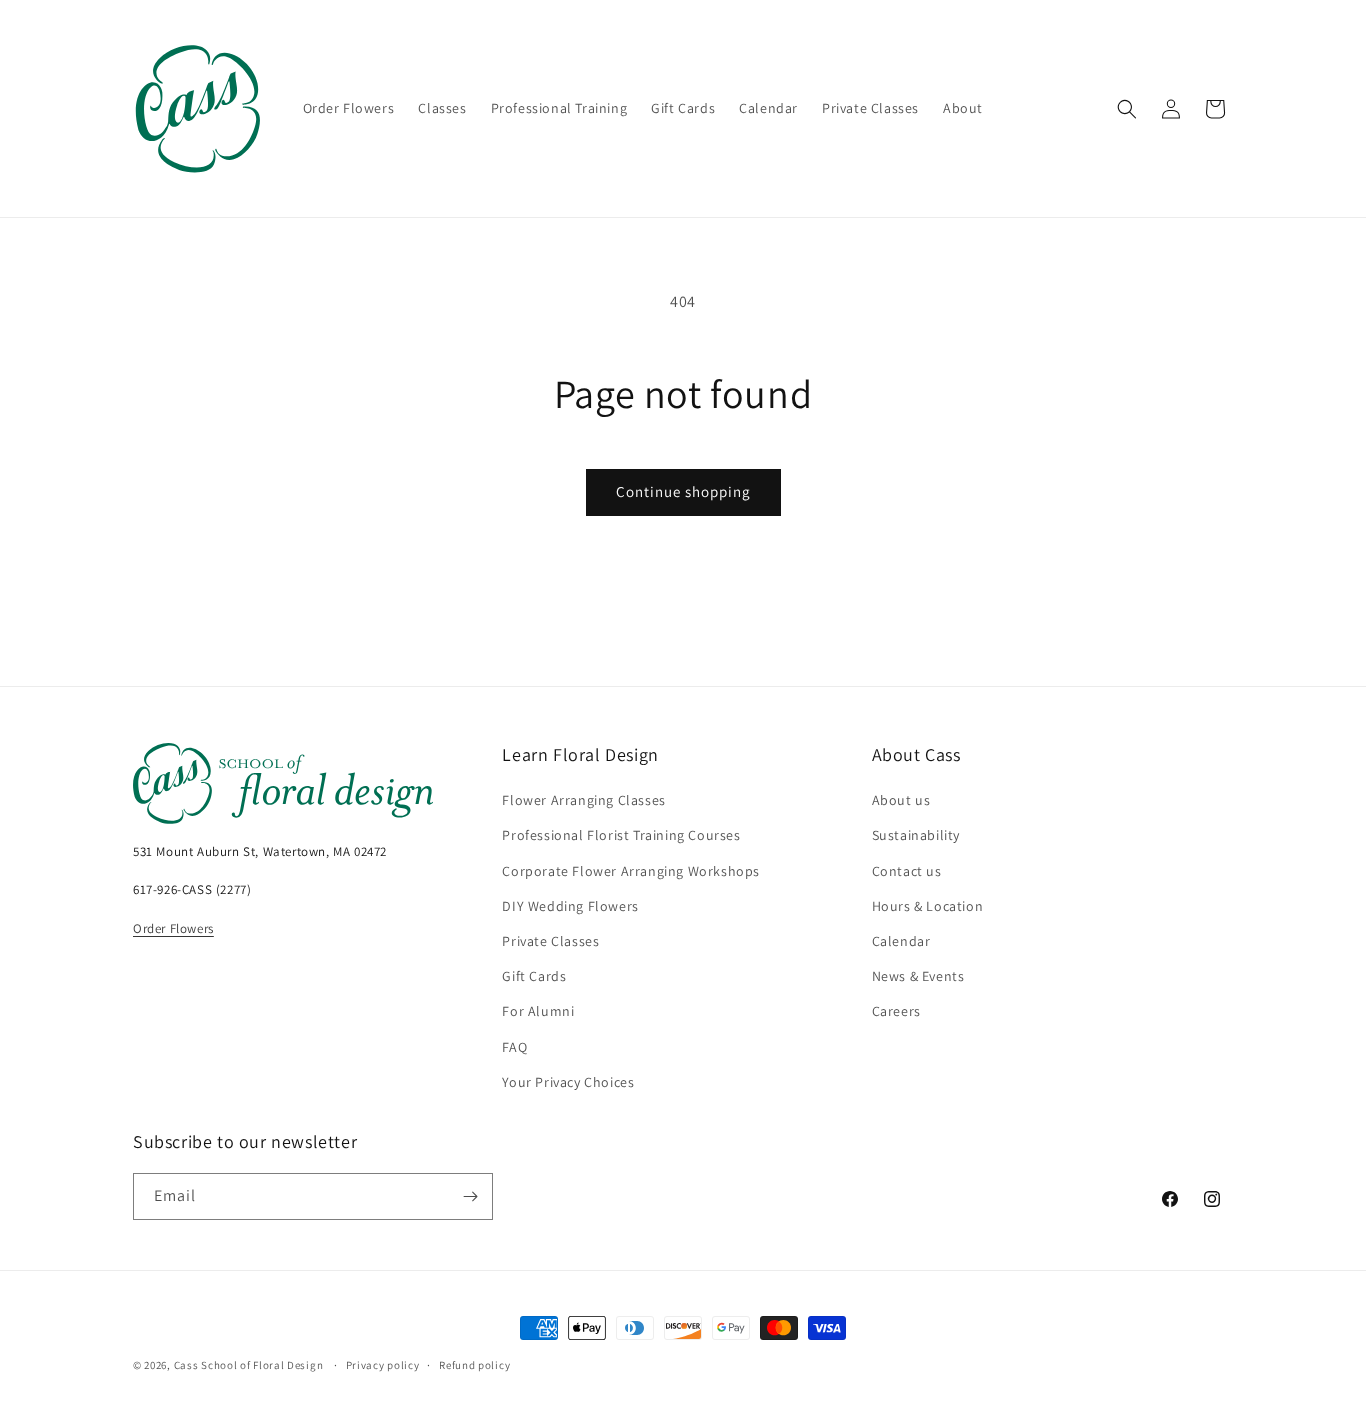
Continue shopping (683, 491)
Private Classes (550, 941)
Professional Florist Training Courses (621, 835)
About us (901, 800)
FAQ (514, 1047)
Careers (896, 1011)
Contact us (907, 871)
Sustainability (916, 835)
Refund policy (474, 1365)
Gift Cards (534, 976)
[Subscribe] (470, 1196)
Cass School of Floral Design (249, 1365)
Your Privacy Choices (568, 1082)
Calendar (901, 941)
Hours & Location (928, 906)
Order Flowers (173, 928)
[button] (1127, 109)
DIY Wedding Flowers (570, 906)
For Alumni (538, 1011)
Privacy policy (383, 1365)
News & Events (918, 976)
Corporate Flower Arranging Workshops (631, 871)
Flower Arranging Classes (583, 800)
